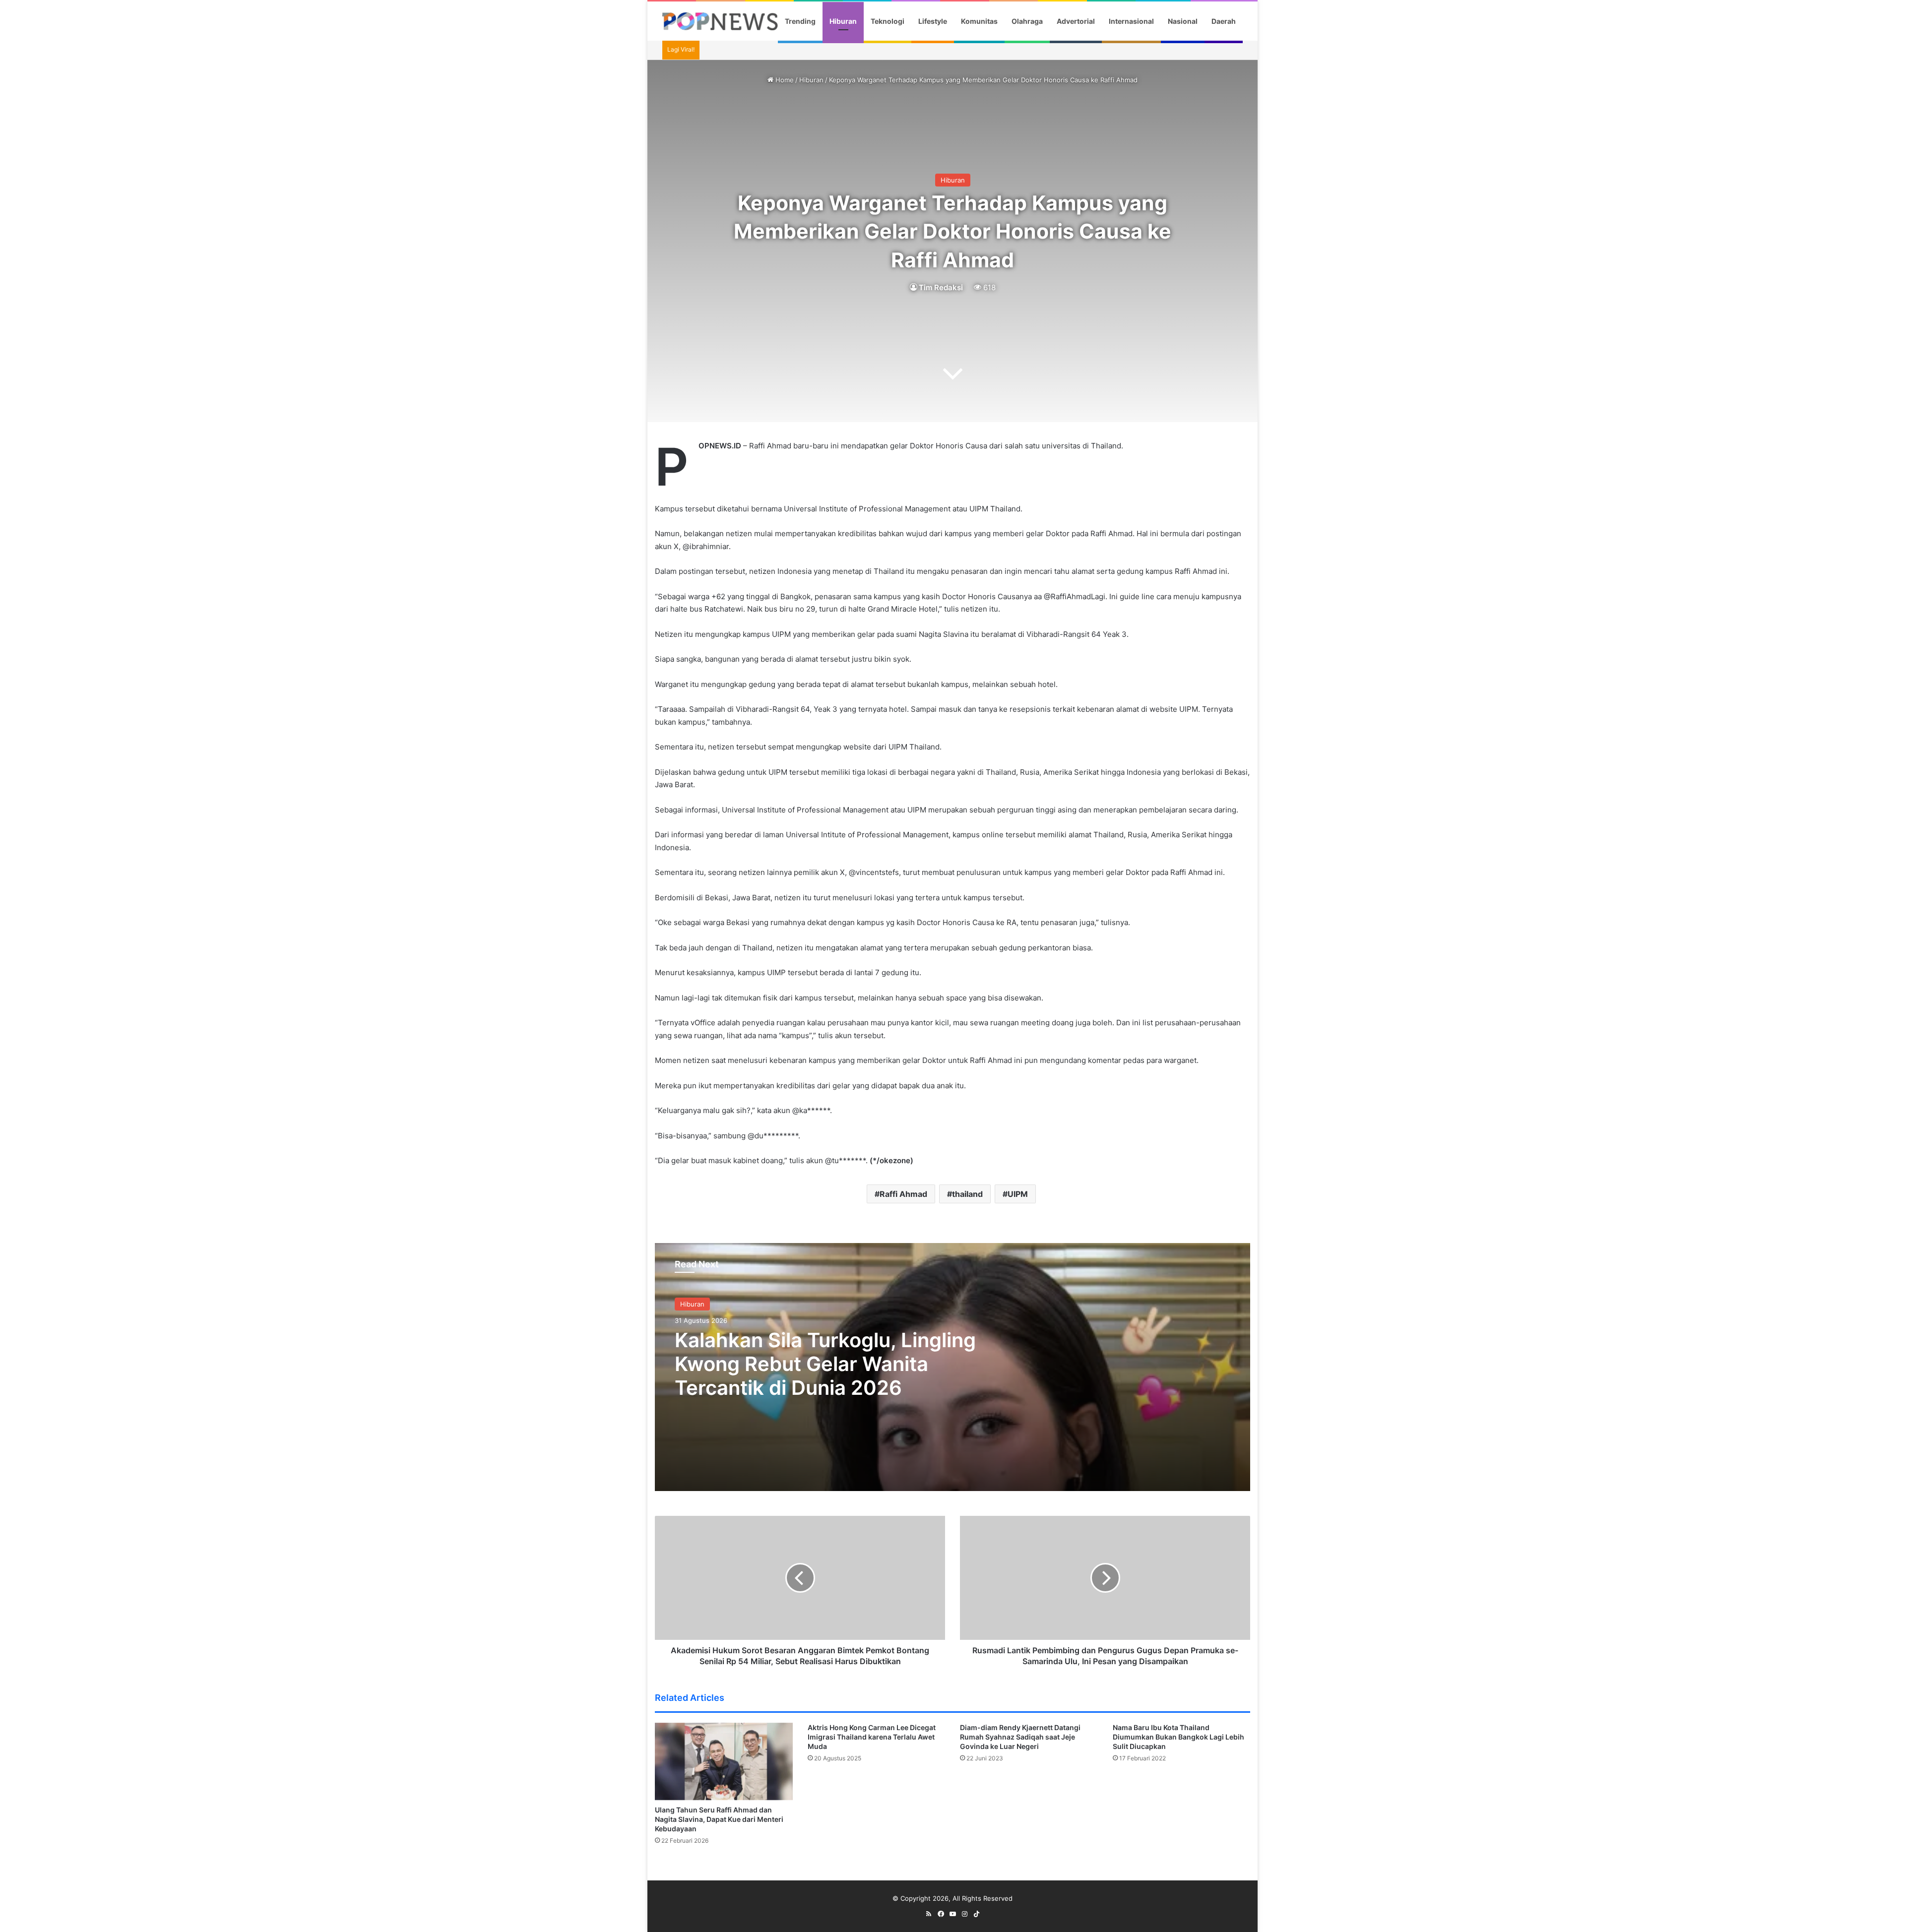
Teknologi (888, 21)
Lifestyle (933, 21)
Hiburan (843, 21)
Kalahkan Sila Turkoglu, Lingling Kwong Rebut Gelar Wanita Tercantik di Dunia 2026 (825, 1364)
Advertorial (1076, 21)
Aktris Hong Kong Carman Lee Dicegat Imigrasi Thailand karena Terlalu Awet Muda (872, 1737)
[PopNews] (720, 21)
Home (784, 80)
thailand (967, 1194)
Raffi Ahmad (903, 1194)
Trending (800, 21)
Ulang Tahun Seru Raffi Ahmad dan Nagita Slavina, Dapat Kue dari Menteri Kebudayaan (719, 1819)
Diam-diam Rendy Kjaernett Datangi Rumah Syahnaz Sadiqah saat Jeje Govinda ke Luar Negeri (1020, 1737)
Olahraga (1027, 21)
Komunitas (979, 21)
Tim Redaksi (941, 287)
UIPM (1018, 1194)
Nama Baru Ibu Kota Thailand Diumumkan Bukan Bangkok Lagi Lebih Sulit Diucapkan (1178, 1737)
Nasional (1183, 21)
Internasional (1131, 21)
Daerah (1224, 21)
